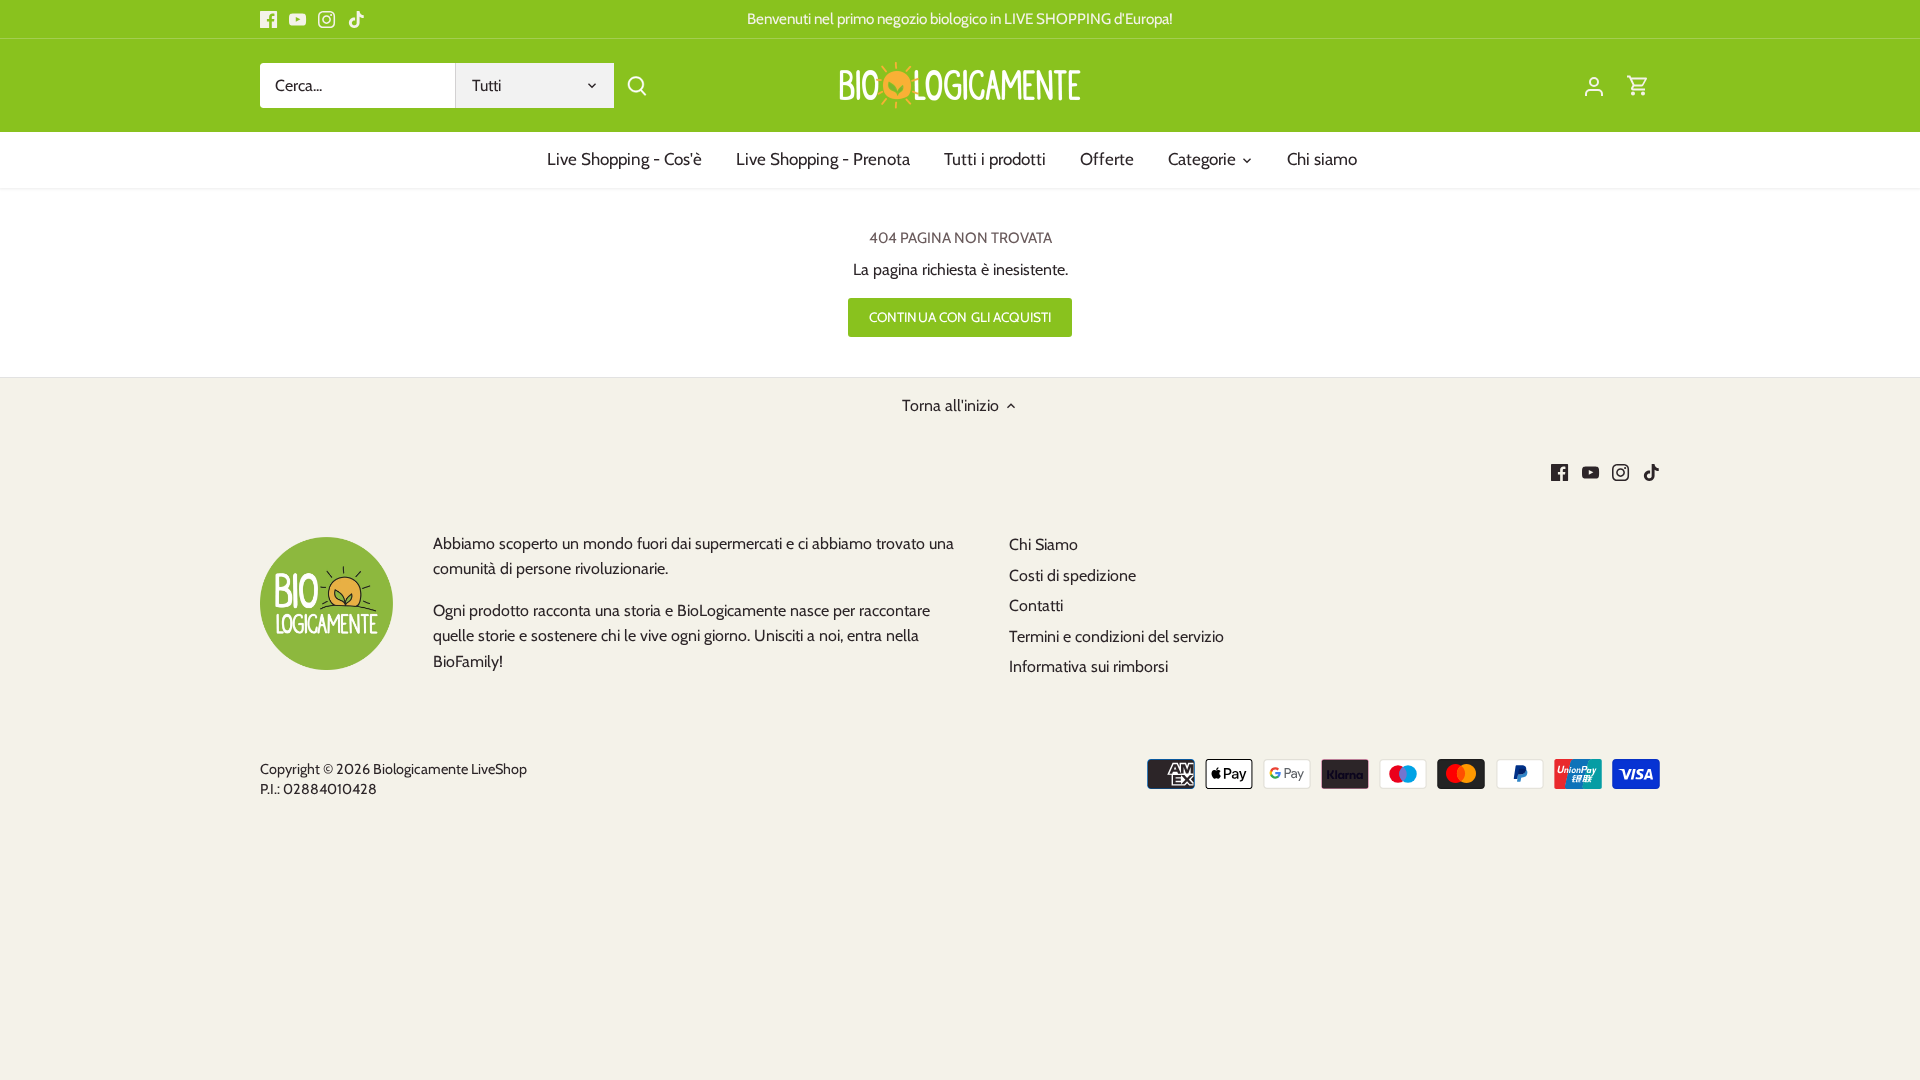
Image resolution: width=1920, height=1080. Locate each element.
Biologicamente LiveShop (450, 769)
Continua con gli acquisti (960, 317)
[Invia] (637, 85)
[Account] (1594, 85)
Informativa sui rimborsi (1088, 666)
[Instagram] (326, 19)
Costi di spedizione (1072, 575)
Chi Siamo (1043, 544)
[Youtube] (297, 19)
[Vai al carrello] (1638, 85)
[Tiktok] (356, 19)
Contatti (1036, 605)
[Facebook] (268, 19)
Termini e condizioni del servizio (1116, 636)
